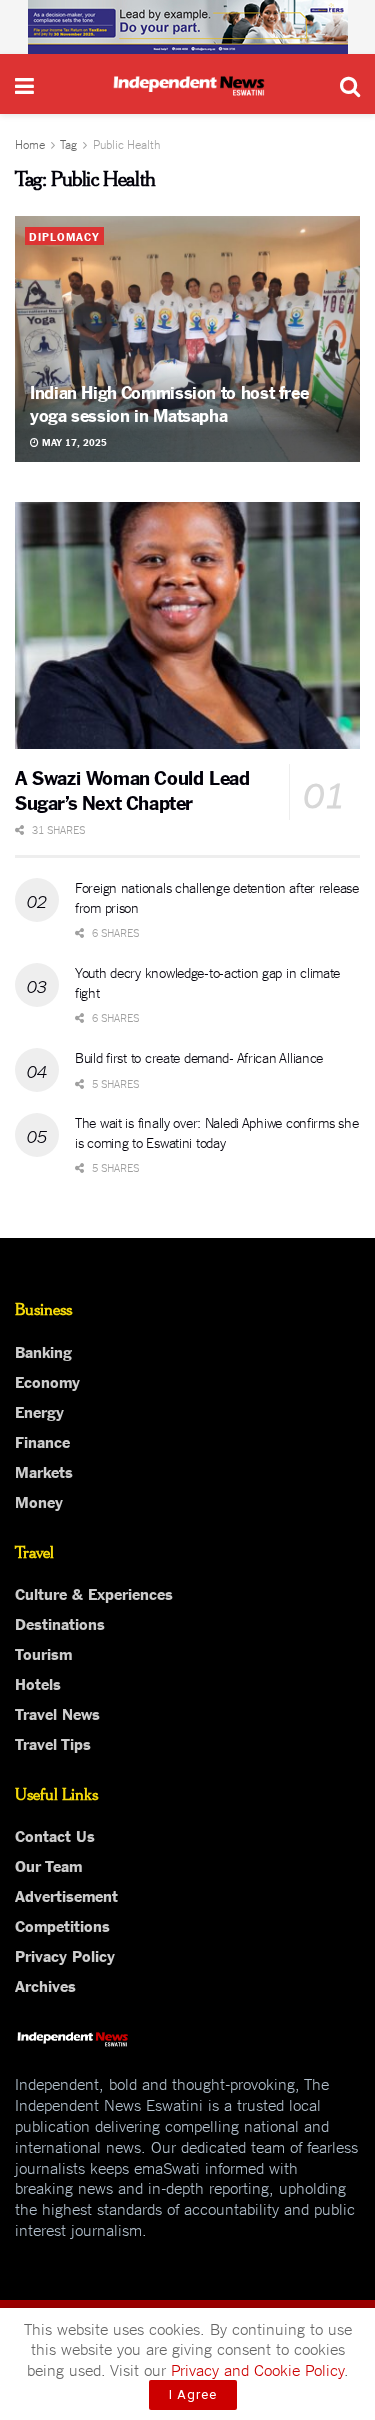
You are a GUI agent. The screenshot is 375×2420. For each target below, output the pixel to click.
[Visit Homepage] (187, 84)
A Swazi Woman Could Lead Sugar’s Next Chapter (132, 789)
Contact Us (55, 1835)
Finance (42, 1441)
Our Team (48, 1865)
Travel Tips (53, 1743)
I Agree (193, 2394)
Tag (68, 143)
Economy (47, 1381)
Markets (44, 1471)
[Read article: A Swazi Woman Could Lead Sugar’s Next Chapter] (187, 625)
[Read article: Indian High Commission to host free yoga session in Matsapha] (187, 339)
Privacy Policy (65, 1955)
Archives (45, 1985)
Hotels (38, 1683)
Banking (43, 1351)
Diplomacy (64, 236)
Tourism (43, 1653)
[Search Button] (350, 84)
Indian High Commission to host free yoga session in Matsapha (169, 402)
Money (39, 1501)
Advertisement (66, 1895)
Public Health (126, 143)
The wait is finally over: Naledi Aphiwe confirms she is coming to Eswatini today (216, 1132)
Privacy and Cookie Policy (257, 2369)
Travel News (57, 1713)
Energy (39, 1411)
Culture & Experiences (94, 1593)
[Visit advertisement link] (187, 27)
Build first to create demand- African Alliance (199, 1057)
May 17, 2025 (73, 441)
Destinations (60, 1623)
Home (30, 143)
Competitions (62, 1925)
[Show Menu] (24, 84)
